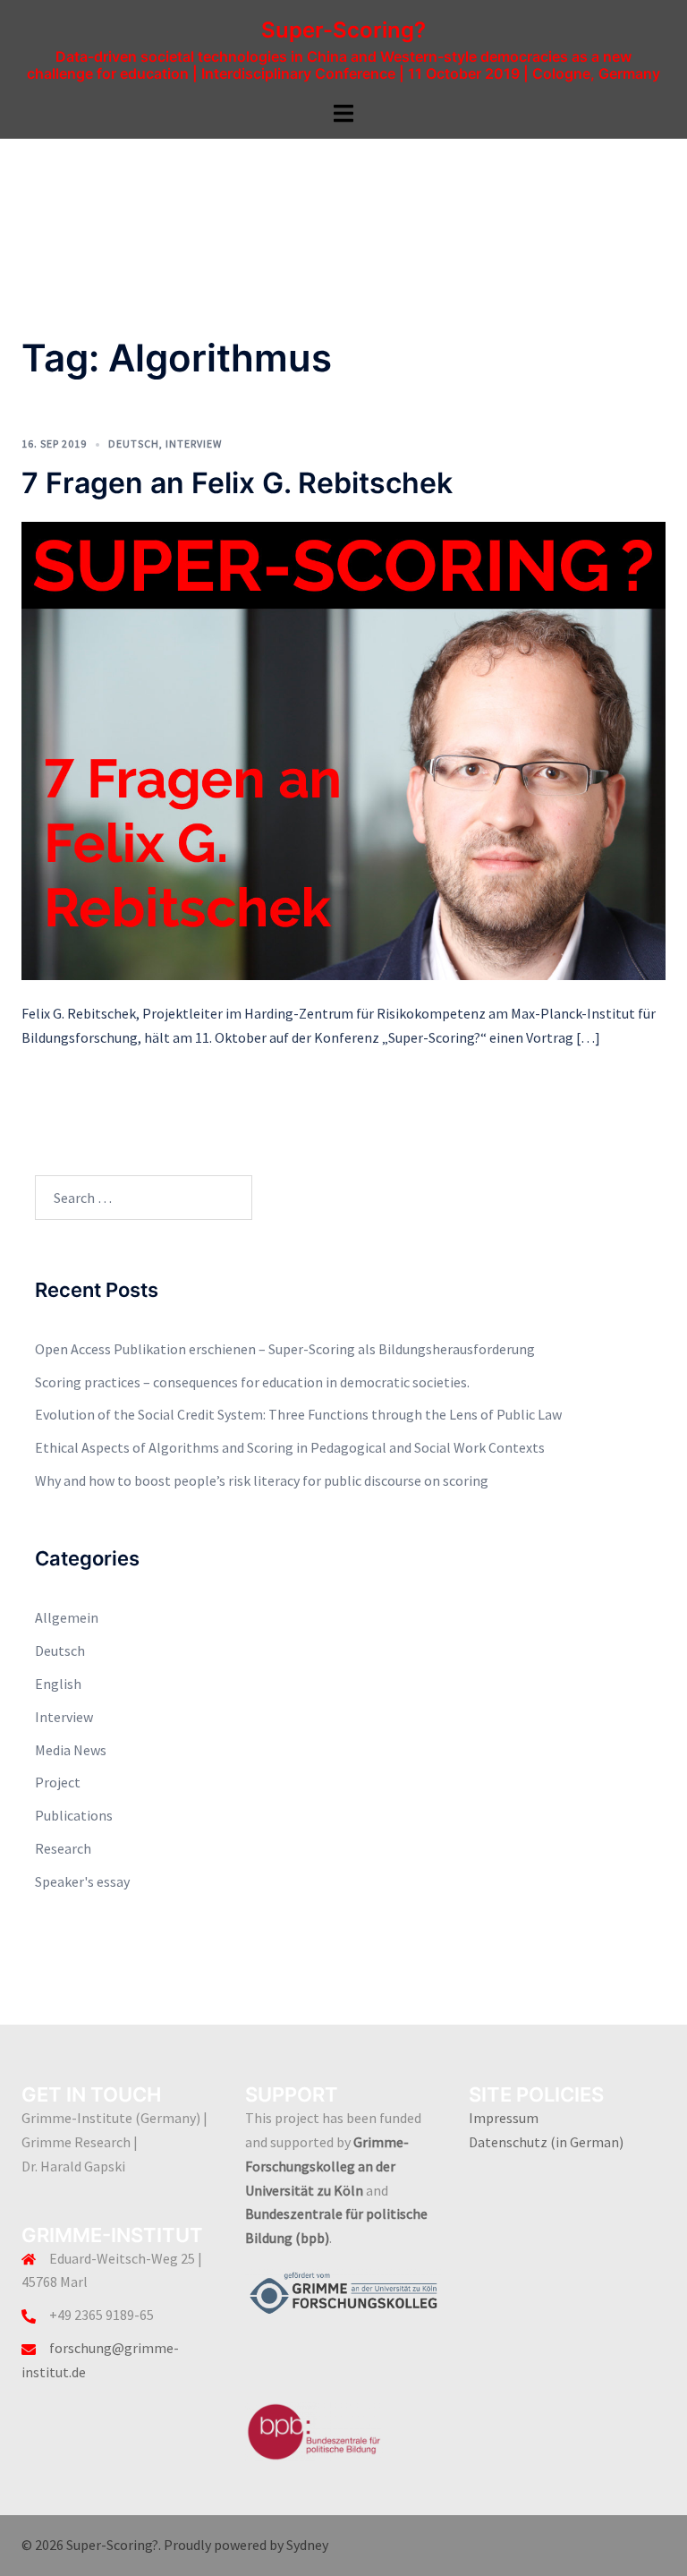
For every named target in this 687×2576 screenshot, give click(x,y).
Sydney (307, 2545)
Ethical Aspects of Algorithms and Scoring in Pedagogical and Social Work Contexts (290, 1447)
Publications (74, 1815)
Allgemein (67, 1617)
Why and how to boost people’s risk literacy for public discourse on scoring (262, 1480)
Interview (194, 444)
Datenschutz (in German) (546, 2142)
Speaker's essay (82, 1881)
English (58, 1684)
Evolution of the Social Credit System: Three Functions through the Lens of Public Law (298, 1414)
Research (63, 1848)
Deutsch (134, 444)
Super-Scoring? (343, 30)
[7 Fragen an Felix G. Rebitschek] (343, 749)
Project (58, 1782)
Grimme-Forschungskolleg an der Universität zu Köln (327, 2166)
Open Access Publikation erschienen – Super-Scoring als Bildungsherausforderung (285, 1349)
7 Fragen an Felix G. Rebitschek (237, 483)
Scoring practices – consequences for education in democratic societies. (252, 1382)
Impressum (504, 2118)
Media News (71, 1750)
